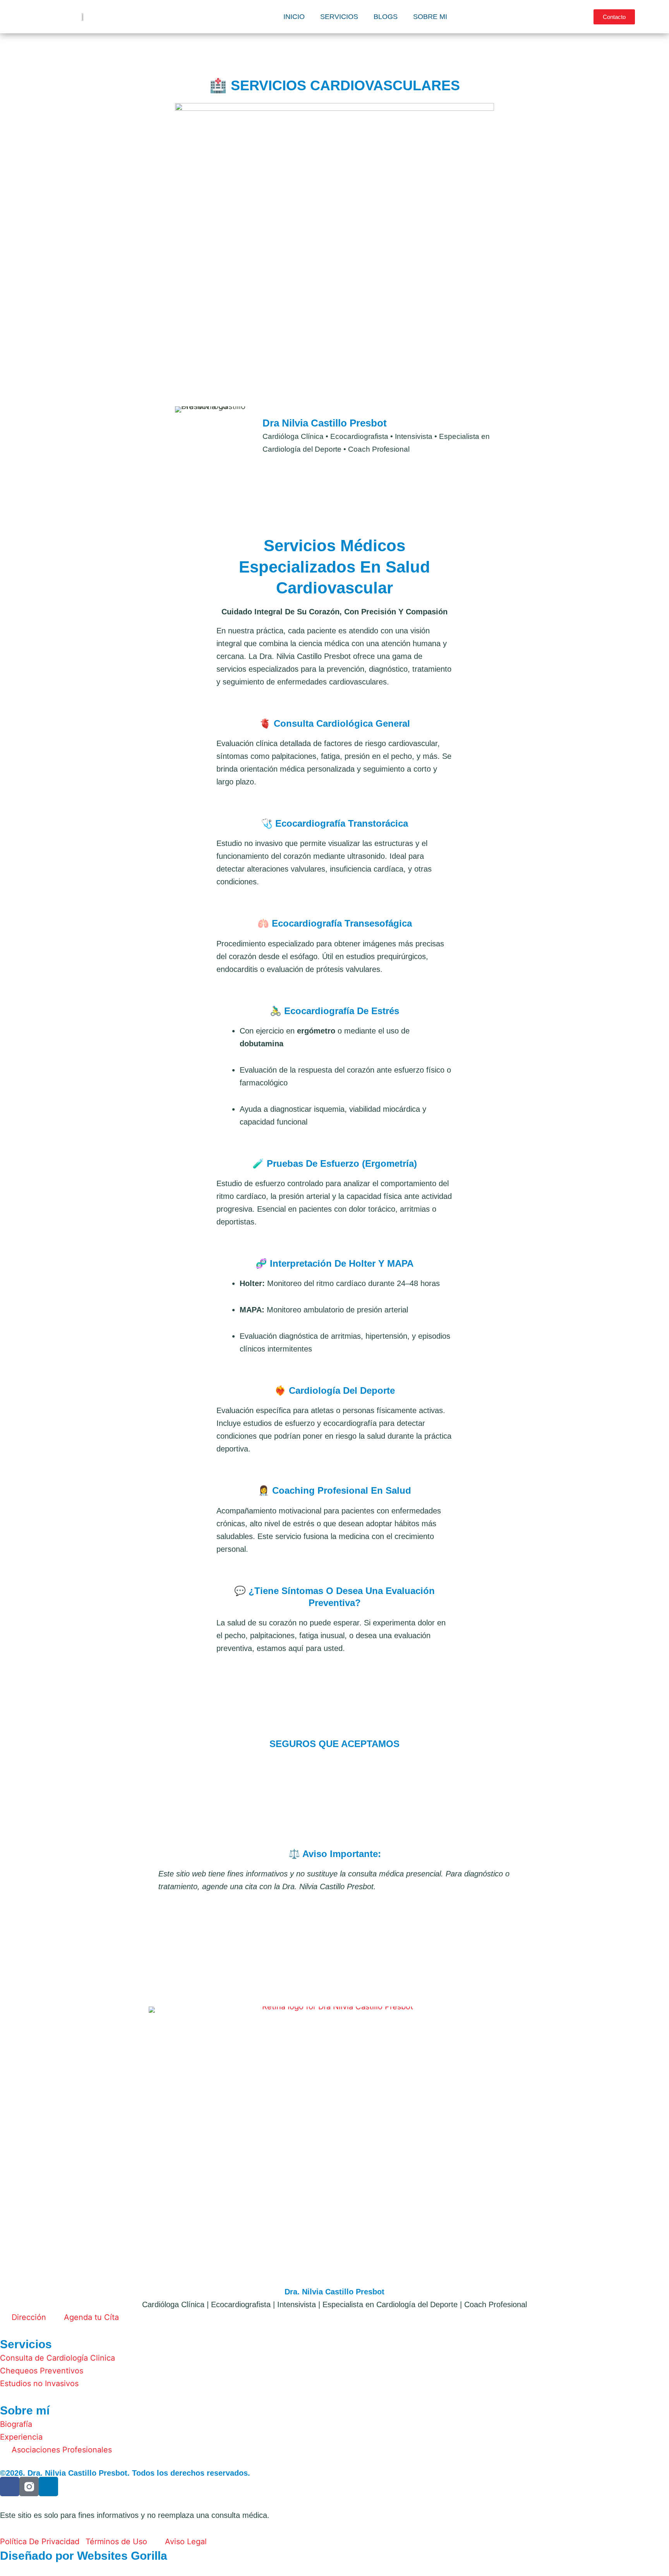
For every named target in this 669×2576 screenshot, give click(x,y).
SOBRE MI (430, 17)
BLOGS (386, 17)
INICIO (294, 17)
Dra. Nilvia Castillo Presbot (334, 2292)
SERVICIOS (339, 17)
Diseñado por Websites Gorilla (84, 2556)
